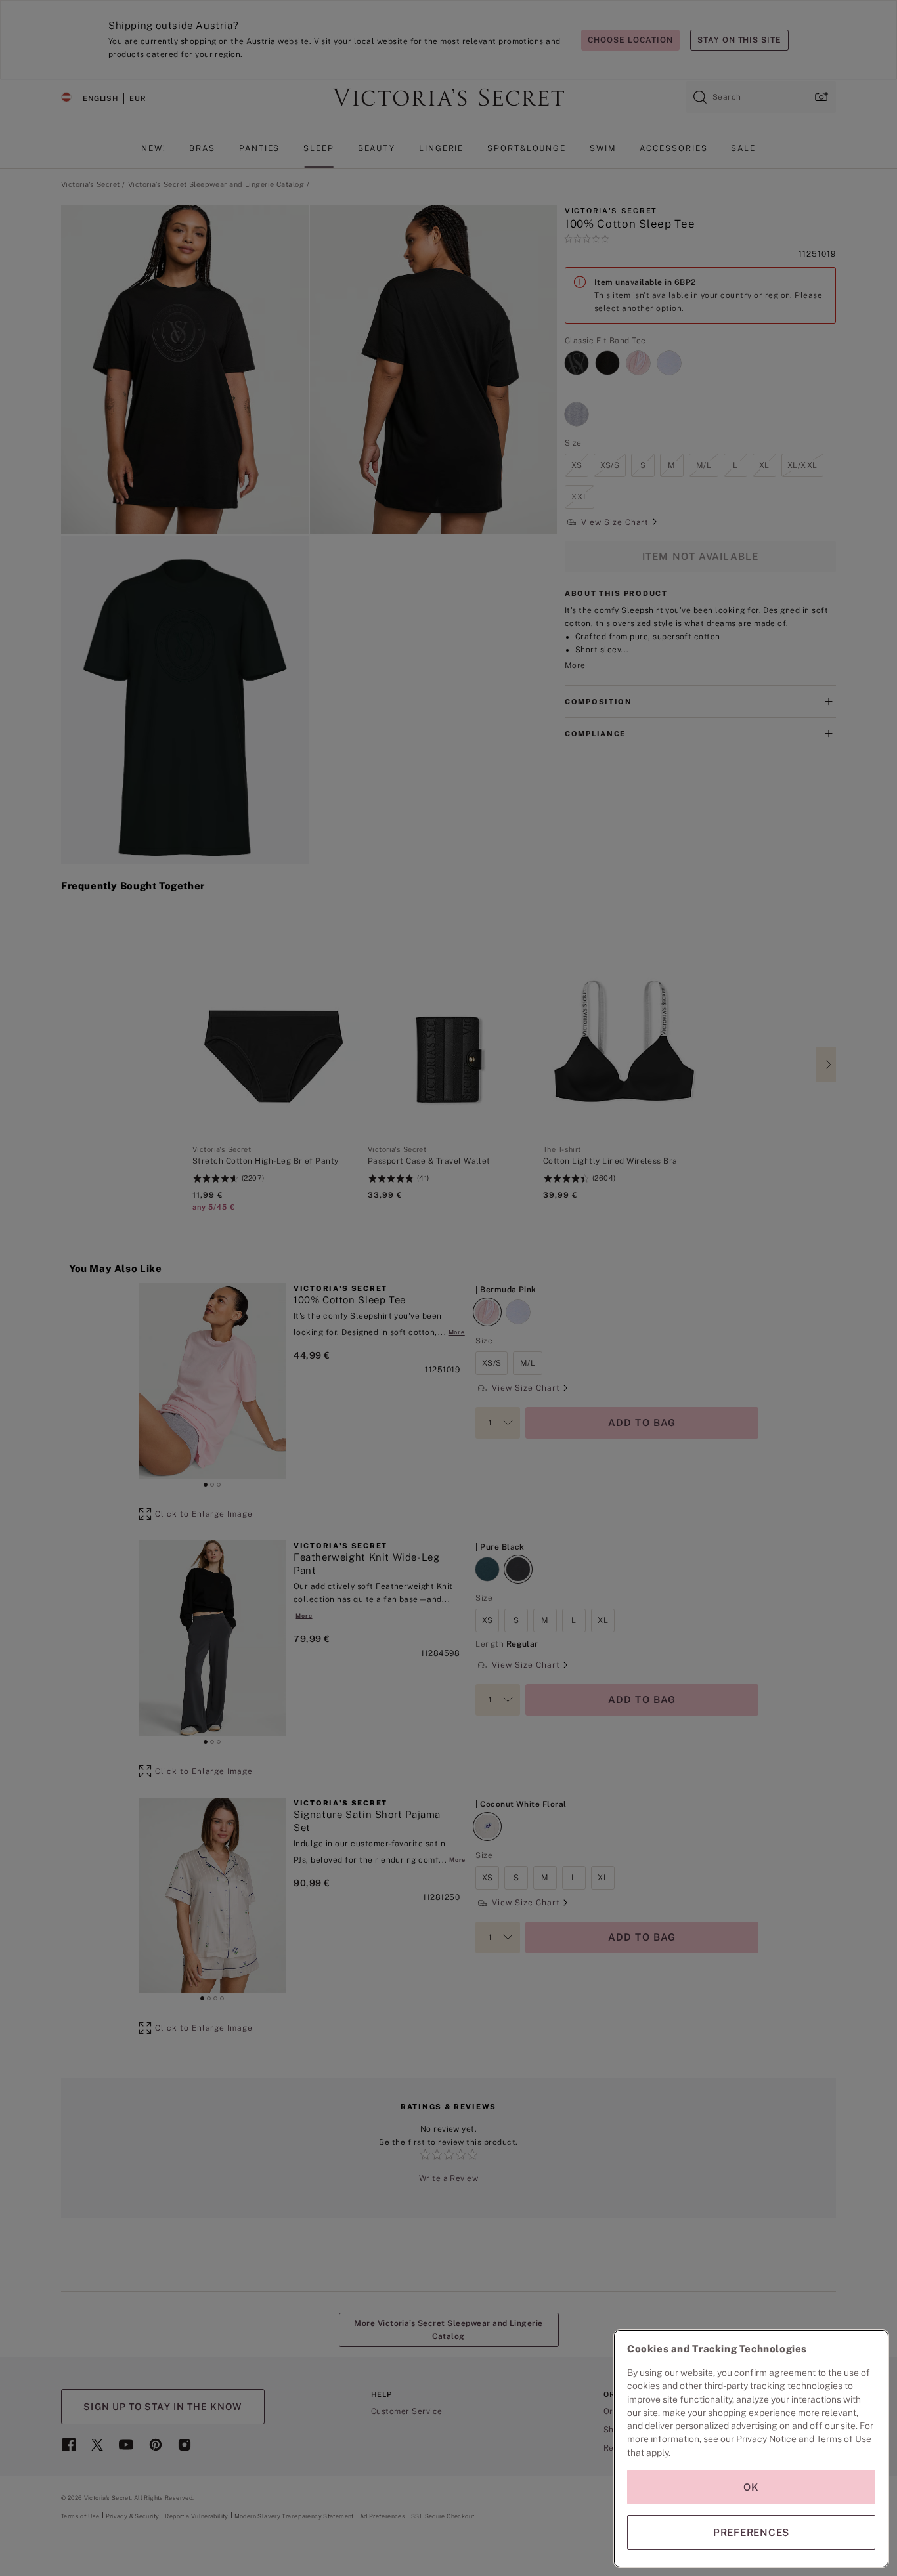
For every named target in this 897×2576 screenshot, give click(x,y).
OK (751, 2487)
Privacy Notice (766, 2439)
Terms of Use (844, 2439)
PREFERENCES (751, 2532)
